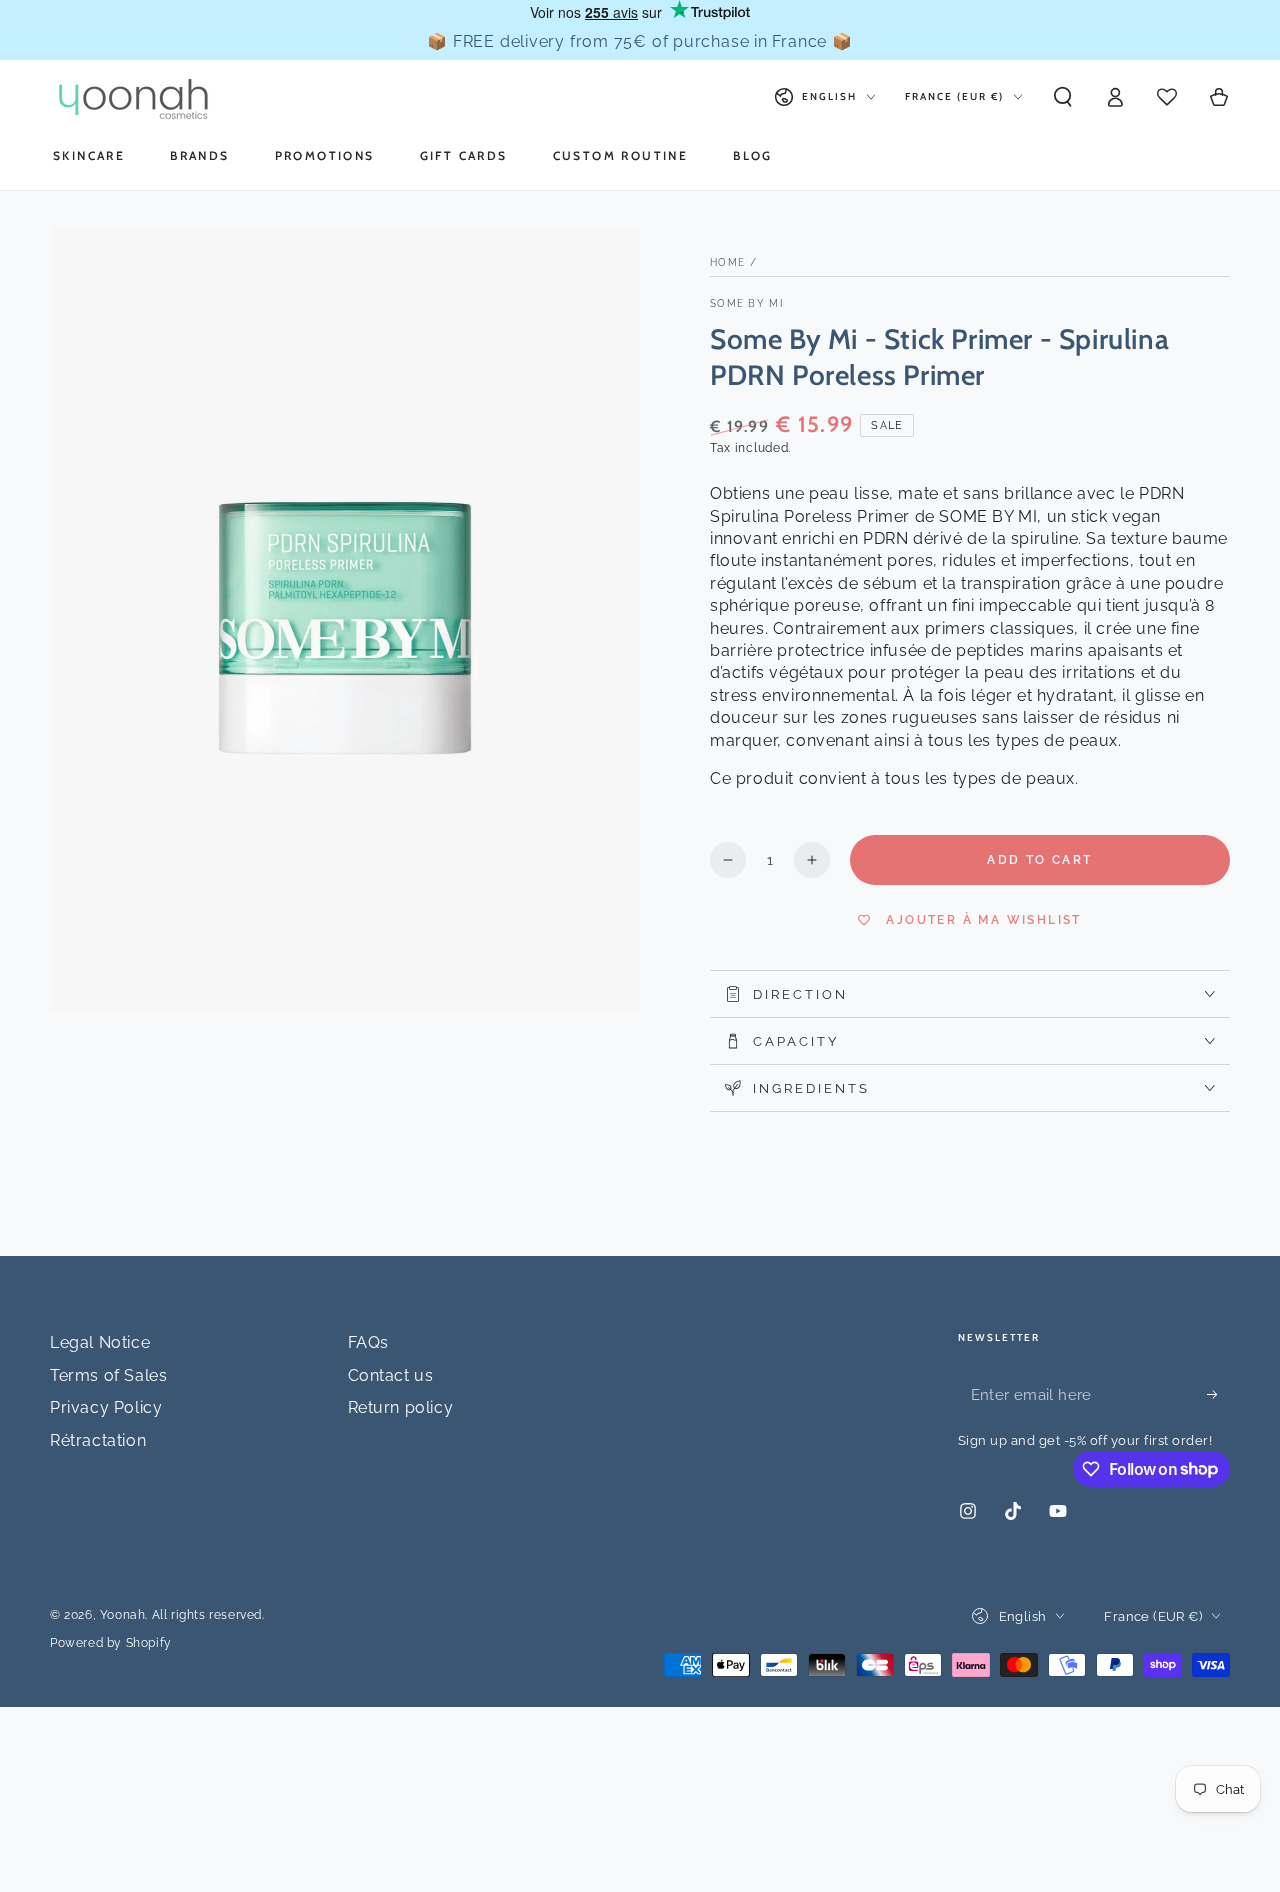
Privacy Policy (106, 1407)
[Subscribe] (1218, 1394)
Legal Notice (100, 1342)
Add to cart (1039, 860)
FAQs (368, 1342)
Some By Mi (746, 303)
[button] (1063, 97)
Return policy (401, 1407)
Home (727, 262)
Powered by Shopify (111, 1643)
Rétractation (98, 1440)
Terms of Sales (108, 1375)
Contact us (391, 1375)
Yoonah (123, 1615)
